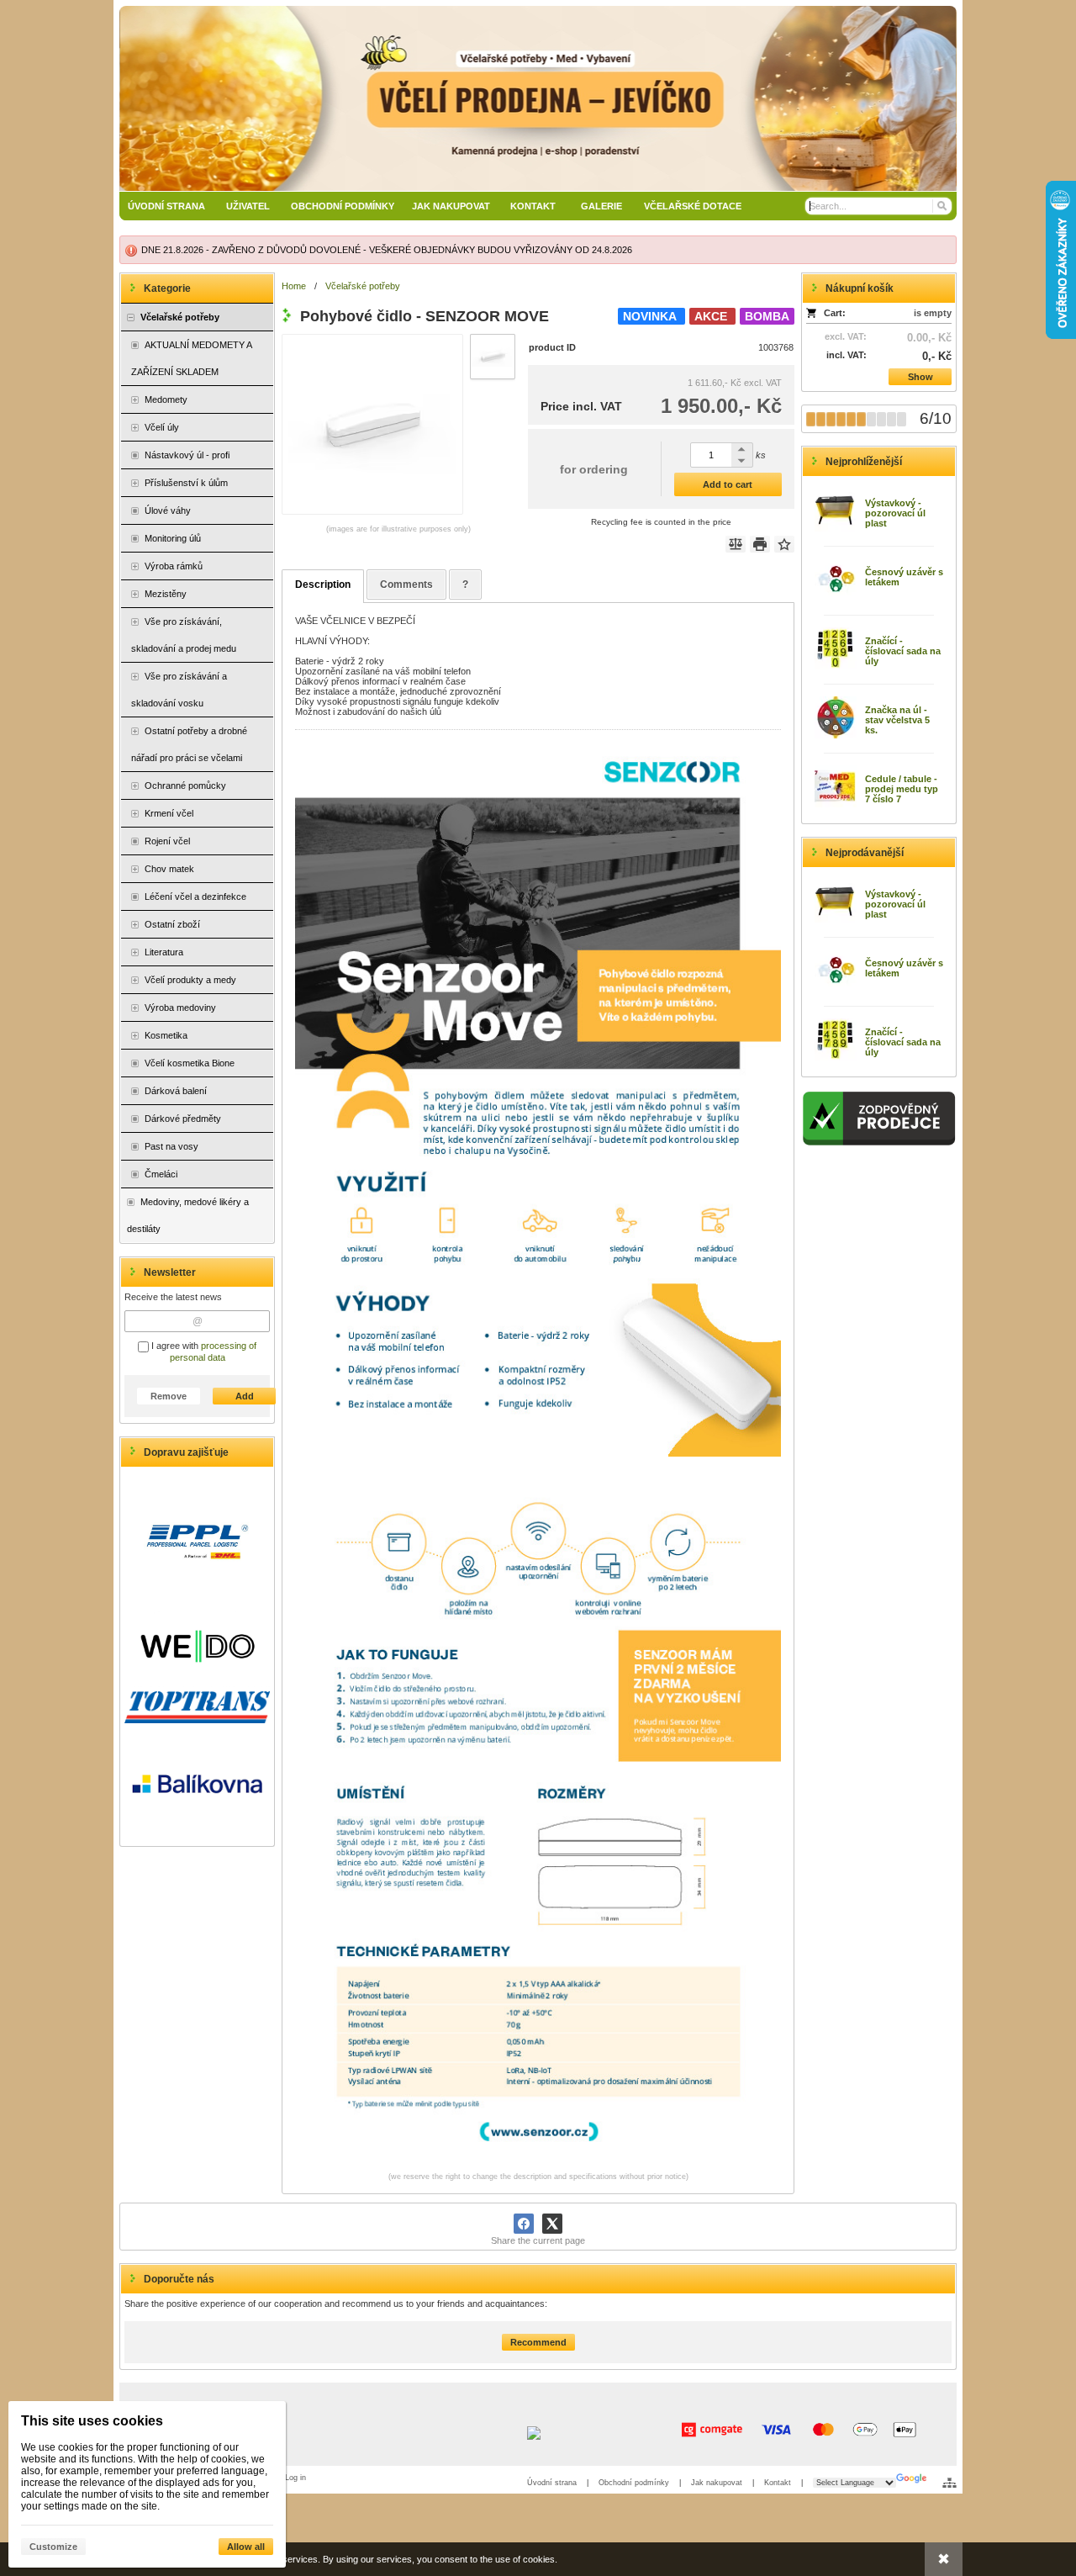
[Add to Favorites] (784, 544)
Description (323, 584)
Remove (169, 1396)
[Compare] (736, 544)
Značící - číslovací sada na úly (903, 651)
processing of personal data (214, 1351)
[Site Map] (949, 2483)
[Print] (760, 544)
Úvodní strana (552, 2483)
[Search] (941, 206)
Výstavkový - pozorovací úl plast (895, 513)
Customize (53, 2547)
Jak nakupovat (717, 2483)
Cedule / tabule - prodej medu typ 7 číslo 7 (902, 789)
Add (245, 1396)
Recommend (538, 2342)
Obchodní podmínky (634, 2483)
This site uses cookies (92, 2421)
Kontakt (778, 2483)
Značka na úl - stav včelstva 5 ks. (897, 720)
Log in (295, 2478)
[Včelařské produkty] (538, 98)
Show (920, 377)
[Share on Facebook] (524, 2224)
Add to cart (728, 484)
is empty (933, 313)
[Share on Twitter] (552, 2224)
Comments (406, 584)
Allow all (246, 2547)
